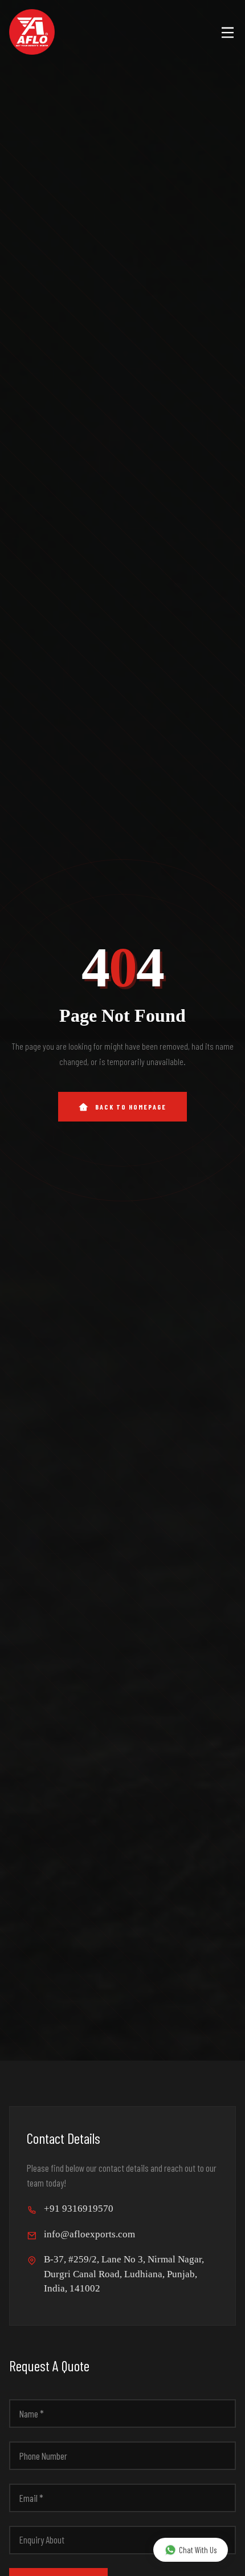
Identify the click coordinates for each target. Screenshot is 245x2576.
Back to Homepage (131, 1107)
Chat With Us (198, 2550)
